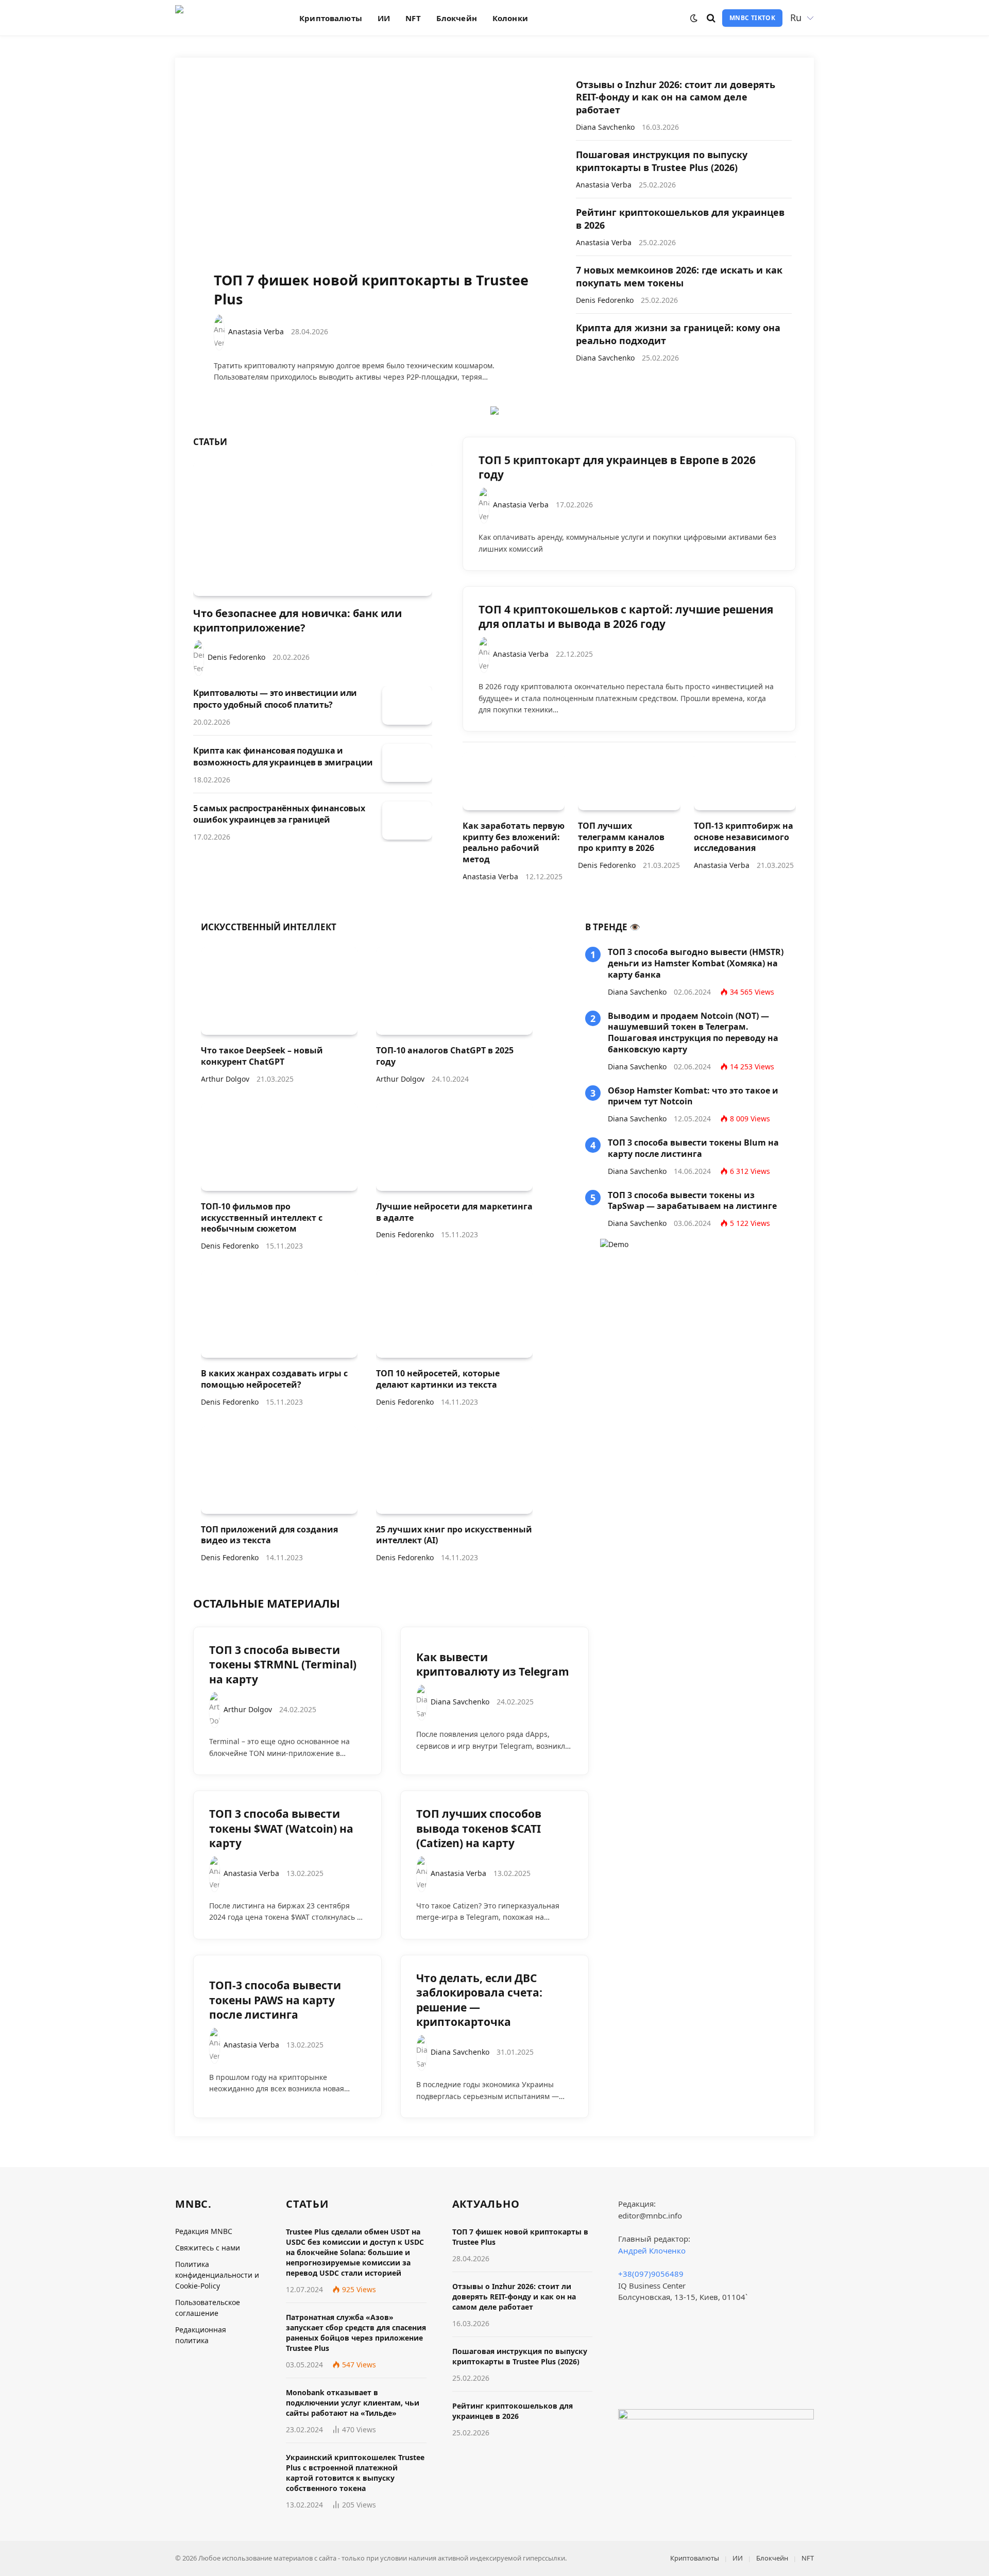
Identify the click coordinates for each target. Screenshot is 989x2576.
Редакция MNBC (204, 2231)
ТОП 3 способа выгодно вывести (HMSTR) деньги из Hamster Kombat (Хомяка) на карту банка (696, 963)
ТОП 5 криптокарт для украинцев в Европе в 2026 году (617, 467)
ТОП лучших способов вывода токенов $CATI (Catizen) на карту (479, 1828)
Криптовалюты (331, 18)
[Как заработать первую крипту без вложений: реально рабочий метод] (514, 781)
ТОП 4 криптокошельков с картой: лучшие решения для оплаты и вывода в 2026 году (626, 617)
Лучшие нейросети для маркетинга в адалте (454, 1212)
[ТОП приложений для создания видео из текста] (279, 1470)
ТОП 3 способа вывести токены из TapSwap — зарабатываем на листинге (692, 1201)
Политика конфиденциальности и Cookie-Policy (217, 2275)
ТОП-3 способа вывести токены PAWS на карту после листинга (275, 2000)
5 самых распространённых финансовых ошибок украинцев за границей (279, 814)
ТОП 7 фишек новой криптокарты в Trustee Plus (371, 290)
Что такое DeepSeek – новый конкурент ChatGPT (262, 1056)
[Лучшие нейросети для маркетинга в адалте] (454, 1147)
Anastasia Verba (256, 331)
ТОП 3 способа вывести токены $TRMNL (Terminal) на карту (283, 1665)
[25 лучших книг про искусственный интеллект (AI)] (454, 1470)
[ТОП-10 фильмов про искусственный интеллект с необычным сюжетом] (279, 1147)
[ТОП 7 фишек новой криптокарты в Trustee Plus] (375, 178)
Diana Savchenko (605, 127)
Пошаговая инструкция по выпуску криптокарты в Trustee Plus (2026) (662, 161)
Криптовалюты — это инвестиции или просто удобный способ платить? (275, 699)
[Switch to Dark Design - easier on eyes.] (694, 18)
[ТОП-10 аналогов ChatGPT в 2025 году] (454, 991)
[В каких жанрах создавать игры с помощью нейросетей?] (279, 1314)
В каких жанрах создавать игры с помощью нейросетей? (274, 1379)
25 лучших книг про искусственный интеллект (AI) (454, 1535)
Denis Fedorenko (605, 300)
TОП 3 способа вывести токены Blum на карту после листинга (693, 1148)
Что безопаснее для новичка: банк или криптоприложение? (297, 620)
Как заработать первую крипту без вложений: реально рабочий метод (514, 843)
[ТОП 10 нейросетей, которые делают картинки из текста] (454, 1314)
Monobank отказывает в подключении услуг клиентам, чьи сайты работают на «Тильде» (353, 2403)
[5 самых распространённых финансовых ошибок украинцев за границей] (407, 821)
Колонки (510, 18)
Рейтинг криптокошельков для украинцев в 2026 (680, 218)
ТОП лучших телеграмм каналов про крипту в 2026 (621, 837)
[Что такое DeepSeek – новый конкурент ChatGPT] (279, 991)
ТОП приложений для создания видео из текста (269, 1535)
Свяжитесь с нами (208, 2248)
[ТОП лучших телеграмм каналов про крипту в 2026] (629, 781)
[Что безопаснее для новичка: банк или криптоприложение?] (313, 529)
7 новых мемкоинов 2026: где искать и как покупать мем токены (679, 276)
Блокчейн (457, 18)
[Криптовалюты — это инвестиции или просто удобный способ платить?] (407, 705)
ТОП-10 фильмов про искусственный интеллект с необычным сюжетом (262, 1218)
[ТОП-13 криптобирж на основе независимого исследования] (745, 781)
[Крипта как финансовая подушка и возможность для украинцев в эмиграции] (407, 763)
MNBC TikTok (752, 18)
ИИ (384, 18)
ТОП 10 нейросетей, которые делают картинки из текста (438, 1379)
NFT (413, 18)
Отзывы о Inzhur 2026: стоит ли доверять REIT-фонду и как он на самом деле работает (676, 97)
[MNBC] (224, 18)
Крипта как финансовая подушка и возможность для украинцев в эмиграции (283, 756)
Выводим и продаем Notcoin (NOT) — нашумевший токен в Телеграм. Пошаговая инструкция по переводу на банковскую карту (693, 1033)
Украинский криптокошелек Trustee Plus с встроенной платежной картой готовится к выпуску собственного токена (355, 2473)
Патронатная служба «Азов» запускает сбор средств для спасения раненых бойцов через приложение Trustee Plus (356, 2333)
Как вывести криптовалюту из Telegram (493, 1665)
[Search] (711, 18)
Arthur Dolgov (225, 1079)
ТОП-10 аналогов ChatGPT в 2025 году (445, 1056)
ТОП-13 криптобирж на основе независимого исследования (744, 837)
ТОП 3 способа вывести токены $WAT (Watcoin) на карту (281, 1828)
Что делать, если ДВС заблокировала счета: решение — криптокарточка (479, 2000)
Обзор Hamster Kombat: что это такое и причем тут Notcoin (693, 1096)
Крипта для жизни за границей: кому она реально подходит (678, 334)
